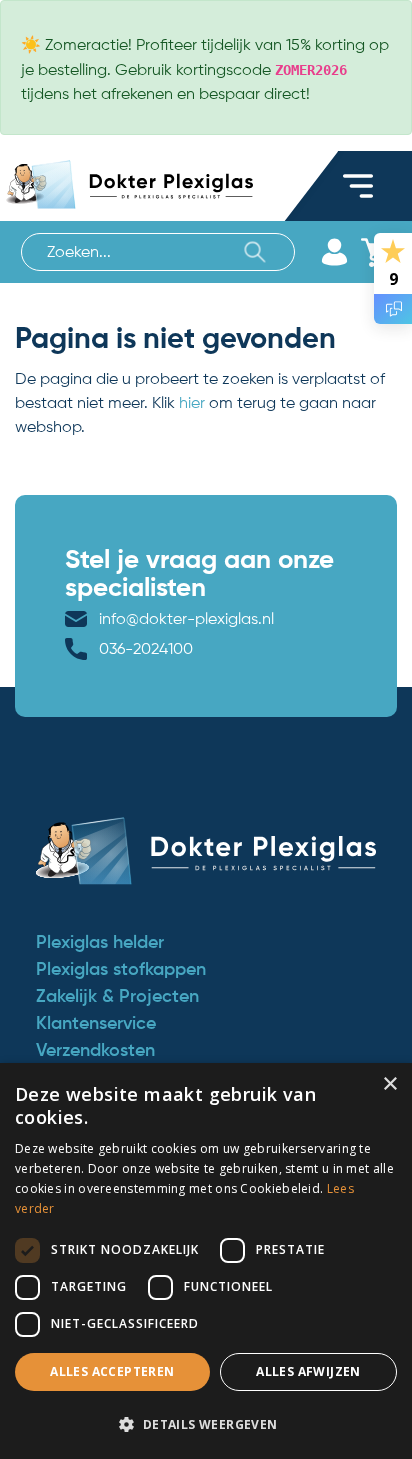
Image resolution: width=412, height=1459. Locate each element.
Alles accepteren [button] (112, 1371)
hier (192, 402)
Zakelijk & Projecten (117, 996)
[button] (206, 1424)
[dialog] (206, 1261)
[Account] (334, 252)
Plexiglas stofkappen (121, 969)
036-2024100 (146, 648)
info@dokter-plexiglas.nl (186, 618)
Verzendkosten (95, 1050)
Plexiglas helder (100, 942)
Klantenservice (96, 1023)
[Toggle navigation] (358, 186)
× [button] (389, 1084)
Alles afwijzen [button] (308, 1371)
